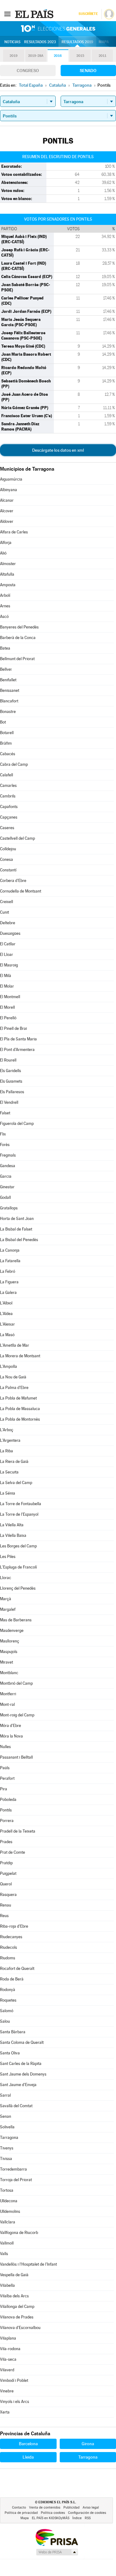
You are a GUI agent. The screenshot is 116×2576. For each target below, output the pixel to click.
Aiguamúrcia (11, 479)
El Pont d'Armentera (17, 1050)
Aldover (7, 521)
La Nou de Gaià (13, 1377)
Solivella (7, 2127)
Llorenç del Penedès (18, 1588)
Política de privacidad (21, 2513)
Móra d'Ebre (11, 1726)
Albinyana (9, 490)
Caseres (7, 828)
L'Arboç (7, 1430)
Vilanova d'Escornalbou (20, 2328)
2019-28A (36, 56)
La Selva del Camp (16, 1483)
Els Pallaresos (12, 1092)
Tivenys (7, 2148)
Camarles (8, 786)
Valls (4, 2254)
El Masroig (9, 965)
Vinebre (7, 2391)
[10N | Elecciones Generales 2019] (58, 29)
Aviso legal (91, 2507)
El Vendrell (9, 1102)
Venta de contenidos (45, 2507)
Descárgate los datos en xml (58, 450)
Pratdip (6, 1863)
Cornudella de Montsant (21, 891)
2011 (103, 56)
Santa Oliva (10, 2053)
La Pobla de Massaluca (20, 1409)
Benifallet (8, 680)
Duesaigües (10, 933)
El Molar (7, 986)
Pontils (6, 1810)
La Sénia (8, 1493)
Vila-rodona (10, 2349)
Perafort (7, 1778)
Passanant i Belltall (16, 1757)
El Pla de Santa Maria (18, 1039)
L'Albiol (6, 1303)
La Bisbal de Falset (16, 1229)
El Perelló (8, 1018)
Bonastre (8, 712)
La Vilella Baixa (13, 1535)
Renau (6, 1905)
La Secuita (9, 1472)
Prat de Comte (13, 1852)
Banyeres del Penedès (19, 627)
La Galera (8, 1293)
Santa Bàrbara (13, 2032)
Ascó (4, 617)
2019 (14, 56)
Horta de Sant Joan (17, 1219)
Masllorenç (10, 1641)
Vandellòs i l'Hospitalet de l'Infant (28, 2264)
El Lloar (6, 955)
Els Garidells (11, 1071)
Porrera (7, 1821)
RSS (88, 2518)
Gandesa (8, 1166)
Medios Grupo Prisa (57, 2552)
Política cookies (53, 2513)
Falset (5, 1113)
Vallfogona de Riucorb (19, 2233)
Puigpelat (8, 1873)
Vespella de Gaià (14, 2275)
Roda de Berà (12, 1979)
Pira (4, 1789)
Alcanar (7, 500)
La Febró (8, 1271)
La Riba (6, 1451)
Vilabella (7, 2285)
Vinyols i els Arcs (15, 2402)
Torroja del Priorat (16, 2180)
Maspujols (9, 1652)
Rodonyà (8, 1990)
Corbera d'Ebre (13, 881)
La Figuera (9, 1282)
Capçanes (9, 817)
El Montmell (10, 997)
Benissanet (10, 690)
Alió (3, 553)
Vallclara (8, 2222)
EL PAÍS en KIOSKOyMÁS (51, 2518)
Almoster (8, 564)
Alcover (7, 511)
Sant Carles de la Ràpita (21, 2064)
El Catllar (8, 944)
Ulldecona (9, 2201)
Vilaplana (8, 2338)
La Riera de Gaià (14, 1462)
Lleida (28, 2457)
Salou (5, 2021)
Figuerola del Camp (17, 1124)
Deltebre (8, 923)
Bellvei (6, 669)
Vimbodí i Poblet (14, 2380)
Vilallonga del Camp (17, 2307)
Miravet (6, 1662)
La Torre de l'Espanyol (19, 1514)
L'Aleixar (7, 1324)
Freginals (8, 1155)
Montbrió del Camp (16, 1683)
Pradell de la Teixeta (18, 1831)
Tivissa (6, 2159)
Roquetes (8, 2000)
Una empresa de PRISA (57, 2537)
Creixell (6, 902)
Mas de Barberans (16, 1620)
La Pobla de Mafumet (18, 1398)
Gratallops (9, 1208)
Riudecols (9, 1947)
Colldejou (8, 849)
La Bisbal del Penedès (19, 1240)
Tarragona (9, 2138)
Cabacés (8, 754)
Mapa (104, 42)
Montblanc (9, 1673)
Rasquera (8, 1895)
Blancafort (9, 701)
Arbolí (5, 595)
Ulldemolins (10, 2211)
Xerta (5, 2412)
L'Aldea (6, 1314)
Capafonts (9, 807)
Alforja (6, 543)
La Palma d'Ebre (14, 1388)
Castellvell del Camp (17, 838)
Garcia (6, 1176)
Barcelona (28, 2444)
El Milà (6, 976)
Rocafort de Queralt (17, 1969)
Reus (4, 1916)
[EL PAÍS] (35, 14)
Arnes (5, 606)
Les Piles (8, 1557)
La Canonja (10, 1250)
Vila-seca (8, 2359)
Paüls (5, 1768)
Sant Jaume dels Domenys (23, 2074)
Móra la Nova (11, 1736)
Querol (6, 1884)
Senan (6, 2116)
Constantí (8, 870)
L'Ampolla (9, 1366)
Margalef (8, 1609)
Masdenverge (12, 1631)
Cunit (4, 912)
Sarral (5, 2095)
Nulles (5, 1747)
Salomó (7, 2011)
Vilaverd (7, 2370)
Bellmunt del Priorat (17, 659)
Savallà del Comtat (16, 2106)
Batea (5, 648)
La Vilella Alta (12, 1525)
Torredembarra (13, 2169)
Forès (5, 1145)
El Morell (7, 1007)
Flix (3, 1134)
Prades (6, 1842)
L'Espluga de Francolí (18, 1567)
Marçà (6, 1599)
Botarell (7, 733)
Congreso (28, 71)
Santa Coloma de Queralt (22, 2042)
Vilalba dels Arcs (14, 2296)
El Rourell (8, 1060)
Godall (5, 1197)
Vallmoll (7, 2243)
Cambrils (8, 796)
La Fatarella (10, 1261)
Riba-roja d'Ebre (14, 1926)
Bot (3, 722)
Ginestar (7, 1187)
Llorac (6, 1578)
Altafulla (7, 574)
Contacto (19, 2507)
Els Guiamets (11, 1081)
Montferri (8, 1694)
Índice (77, 2518)
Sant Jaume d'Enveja (18, 2085)
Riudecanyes (11, 1937)
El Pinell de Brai (13, 1028)
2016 (58, 56)
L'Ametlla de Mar (15, 1345)
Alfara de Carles (14, 532)
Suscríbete (88, 14)
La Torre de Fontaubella (21, 1504)
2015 (80, 56)
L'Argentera (10, 1440)
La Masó (7, 1335)
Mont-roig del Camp (17, 1715)
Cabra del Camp (14, 764)
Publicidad (71, 2507)
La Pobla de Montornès (20, 1419)
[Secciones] (7, 14)
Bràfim (6, 743)
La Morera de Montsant (20, 1356)
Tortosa (7, 2190)
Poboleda (8, 1800)
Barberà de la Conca (18, 638)
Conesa (6, 859)
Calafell (6, 775)
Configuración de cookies (87, 2513)
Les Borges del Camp (18, 1546)
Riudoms (8, 1958)
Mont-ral (7, 1704)
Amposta (8, 585)
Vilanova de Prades (17, 2317)
